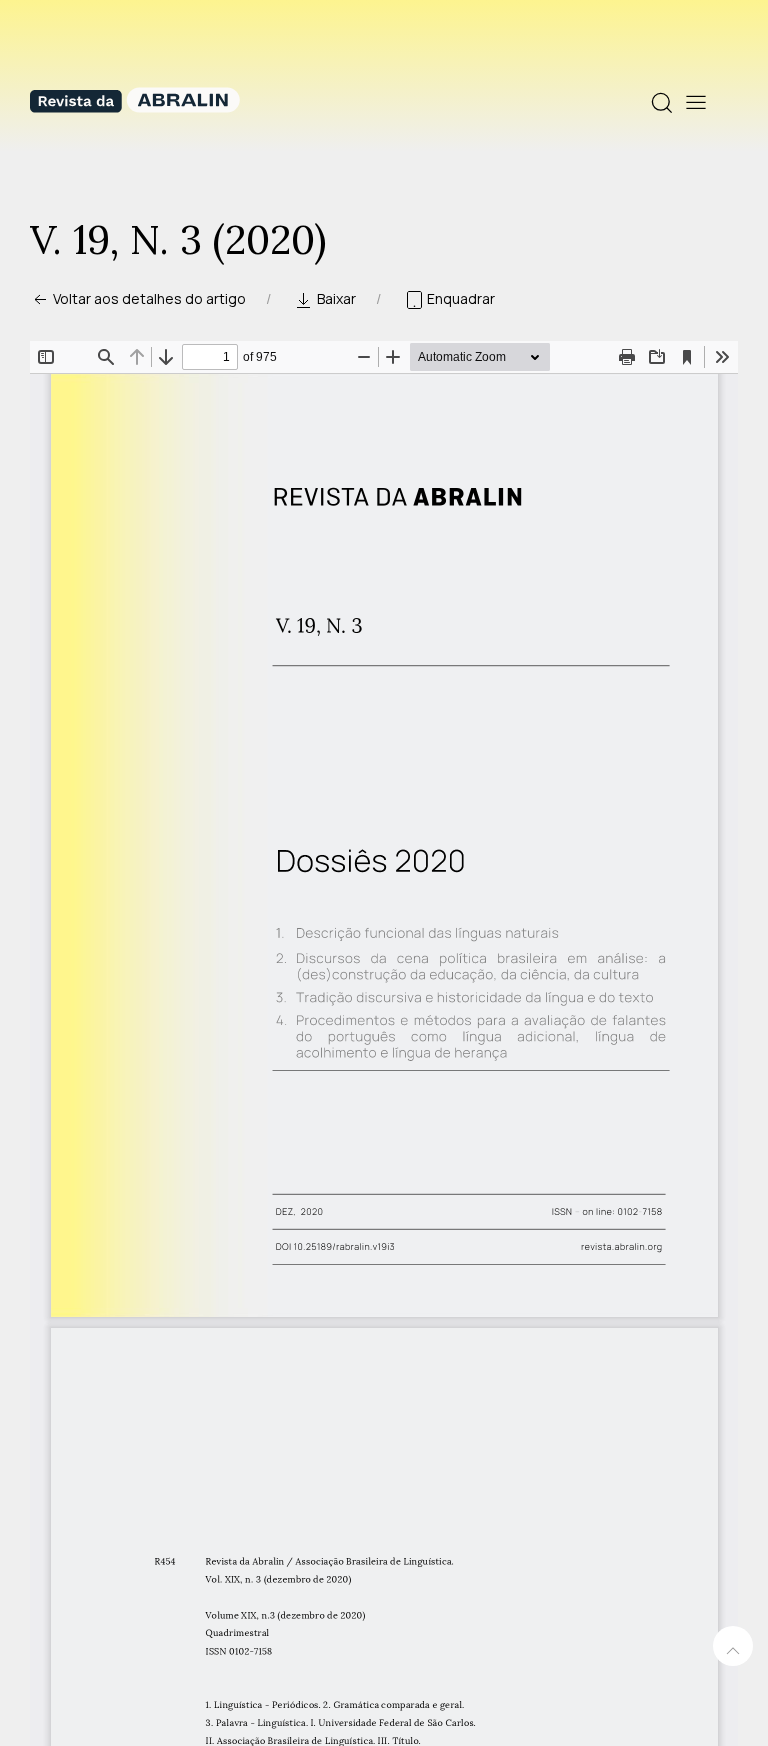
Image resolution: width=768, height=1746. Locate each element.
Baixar (335, 298)
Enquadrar (459, 298)
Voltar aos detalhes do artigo (148, 298)
